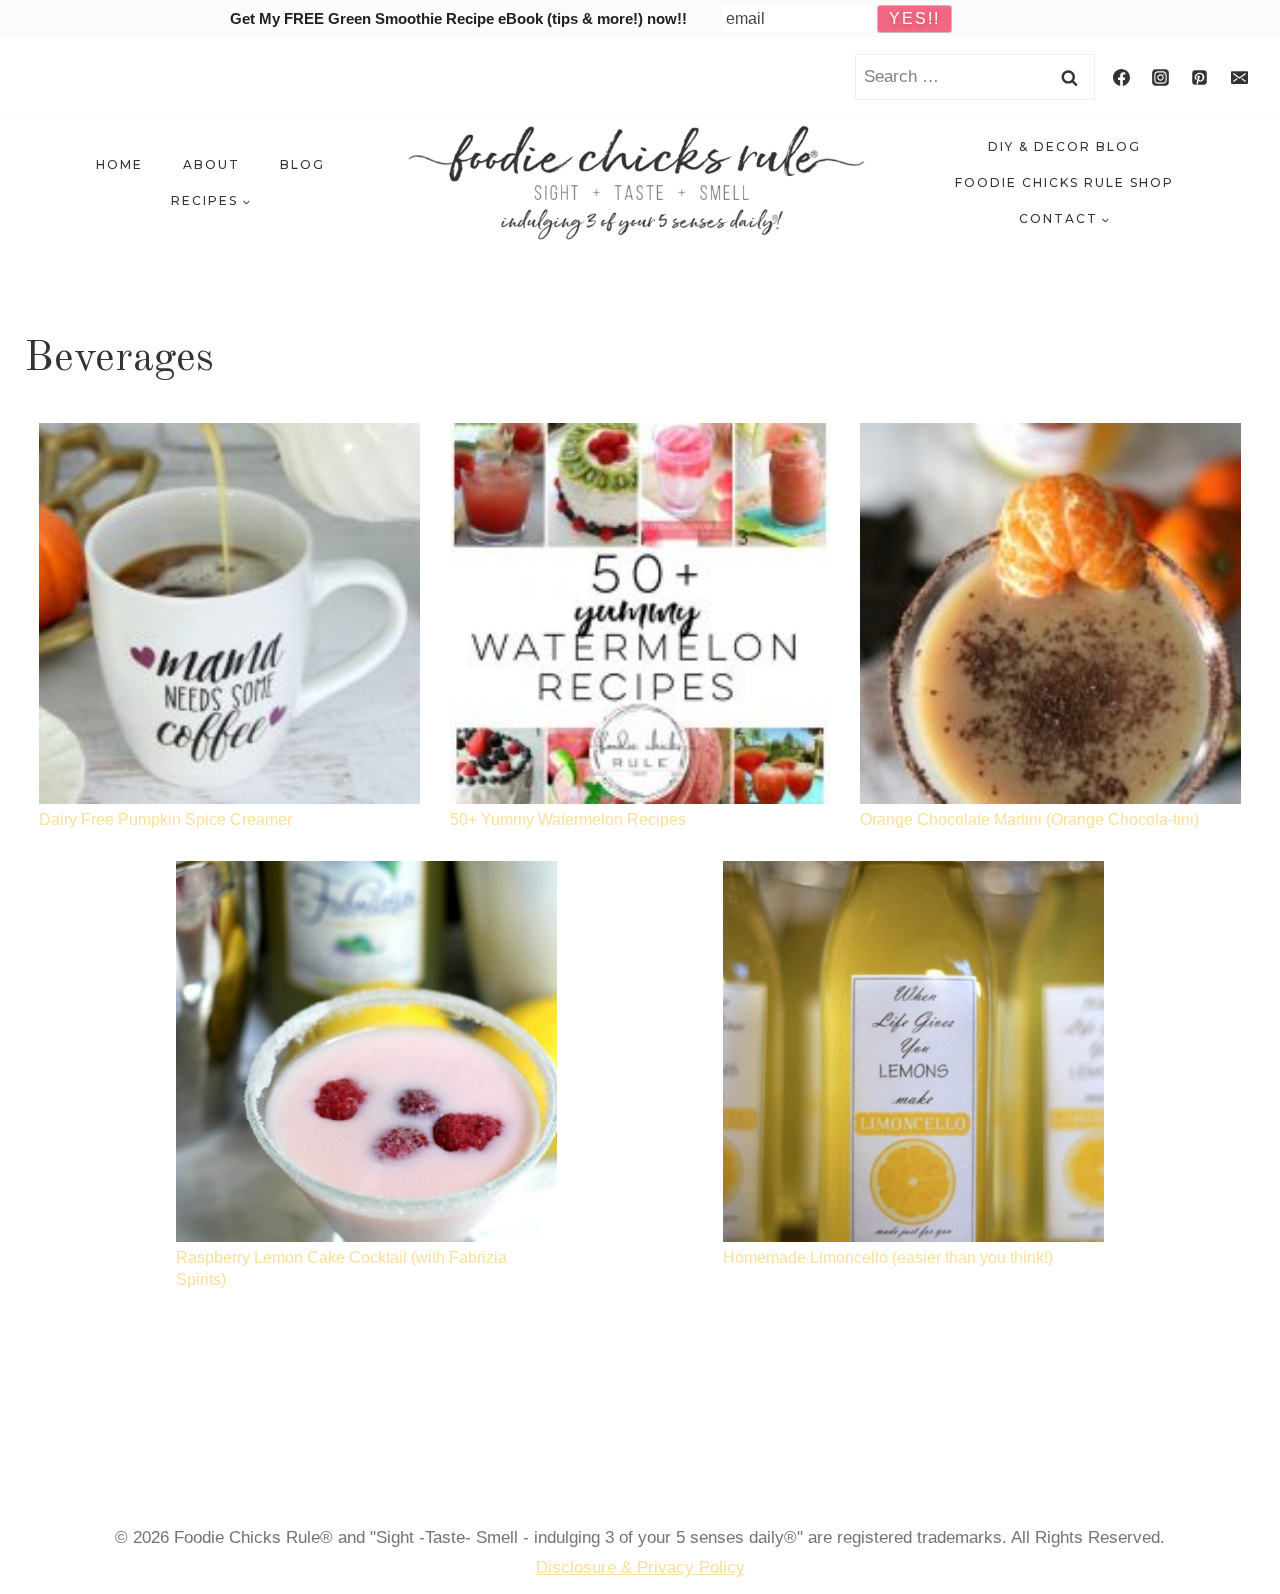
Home (119, 164)
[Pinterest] (1200, 77)
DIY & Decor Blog (1064, 146)
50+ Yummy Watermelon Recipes (568, 819)
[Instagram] (1161, 77)
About (211, 164)
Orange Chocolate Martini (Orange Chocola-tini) (1029, 819)
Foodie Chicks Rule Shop (1064, 182)
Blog (302, 164)
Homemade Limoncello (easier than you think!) (888, 1257)
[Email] (1239, 77)
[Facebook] (1122, 77)
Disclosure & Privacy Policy (640, 1567)
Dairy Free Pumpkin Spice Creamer (165, 819)
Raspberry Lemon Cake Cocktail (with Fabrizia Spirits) (341, 1268)
